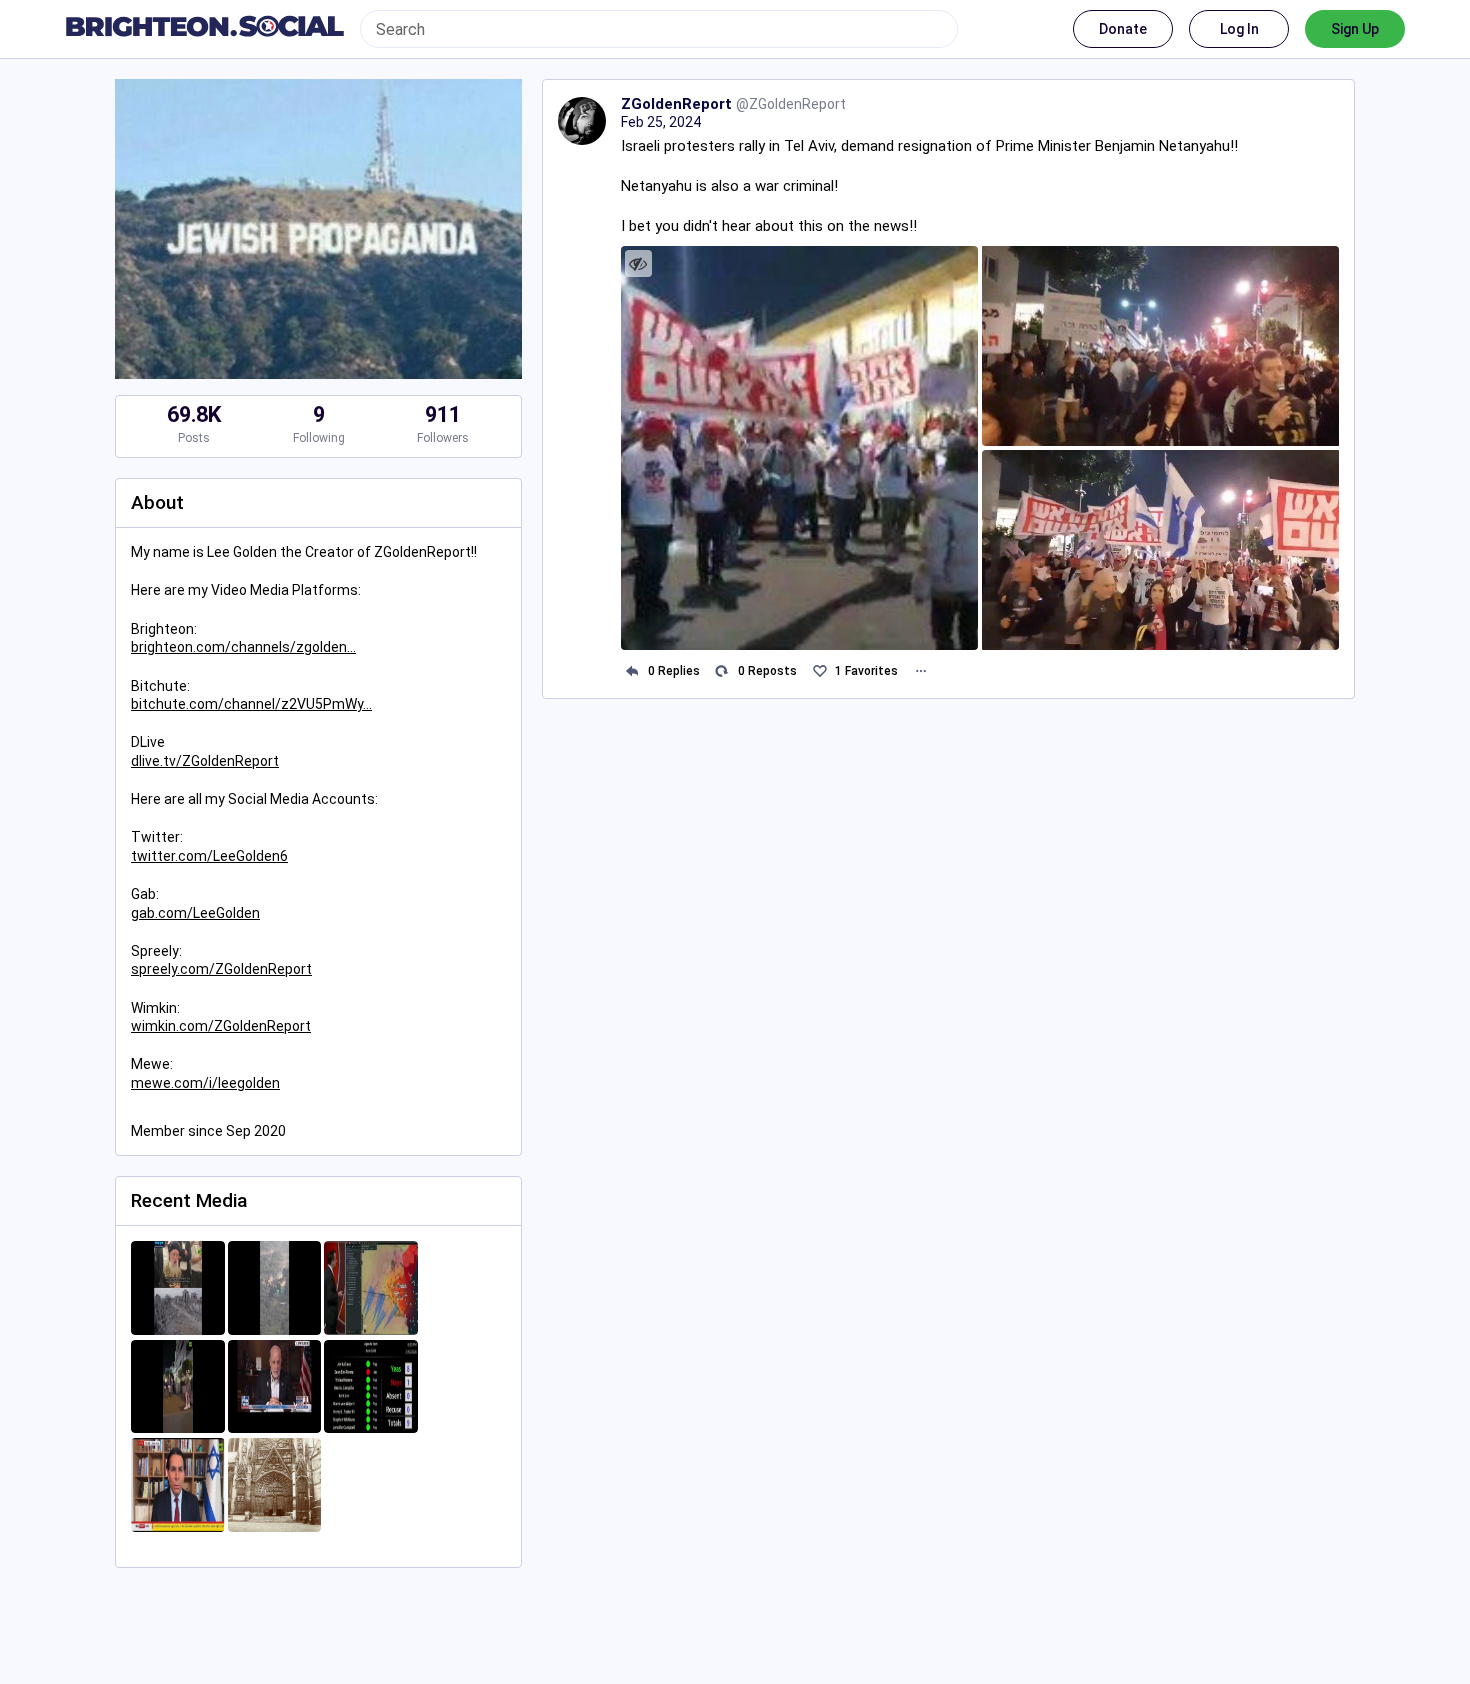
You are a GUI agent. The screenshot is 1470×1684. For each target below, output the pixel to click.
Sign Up (1355, 29)
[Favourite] (819, 671)
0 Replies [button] (674, 671)
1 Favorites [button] (866, 671)
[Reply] (632, 671)
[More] (920, 671)
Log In (1239, 29)
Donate (1123, 29)
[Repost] (722, 671)
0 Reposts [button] (767, 671)
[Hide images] (638, 263)
